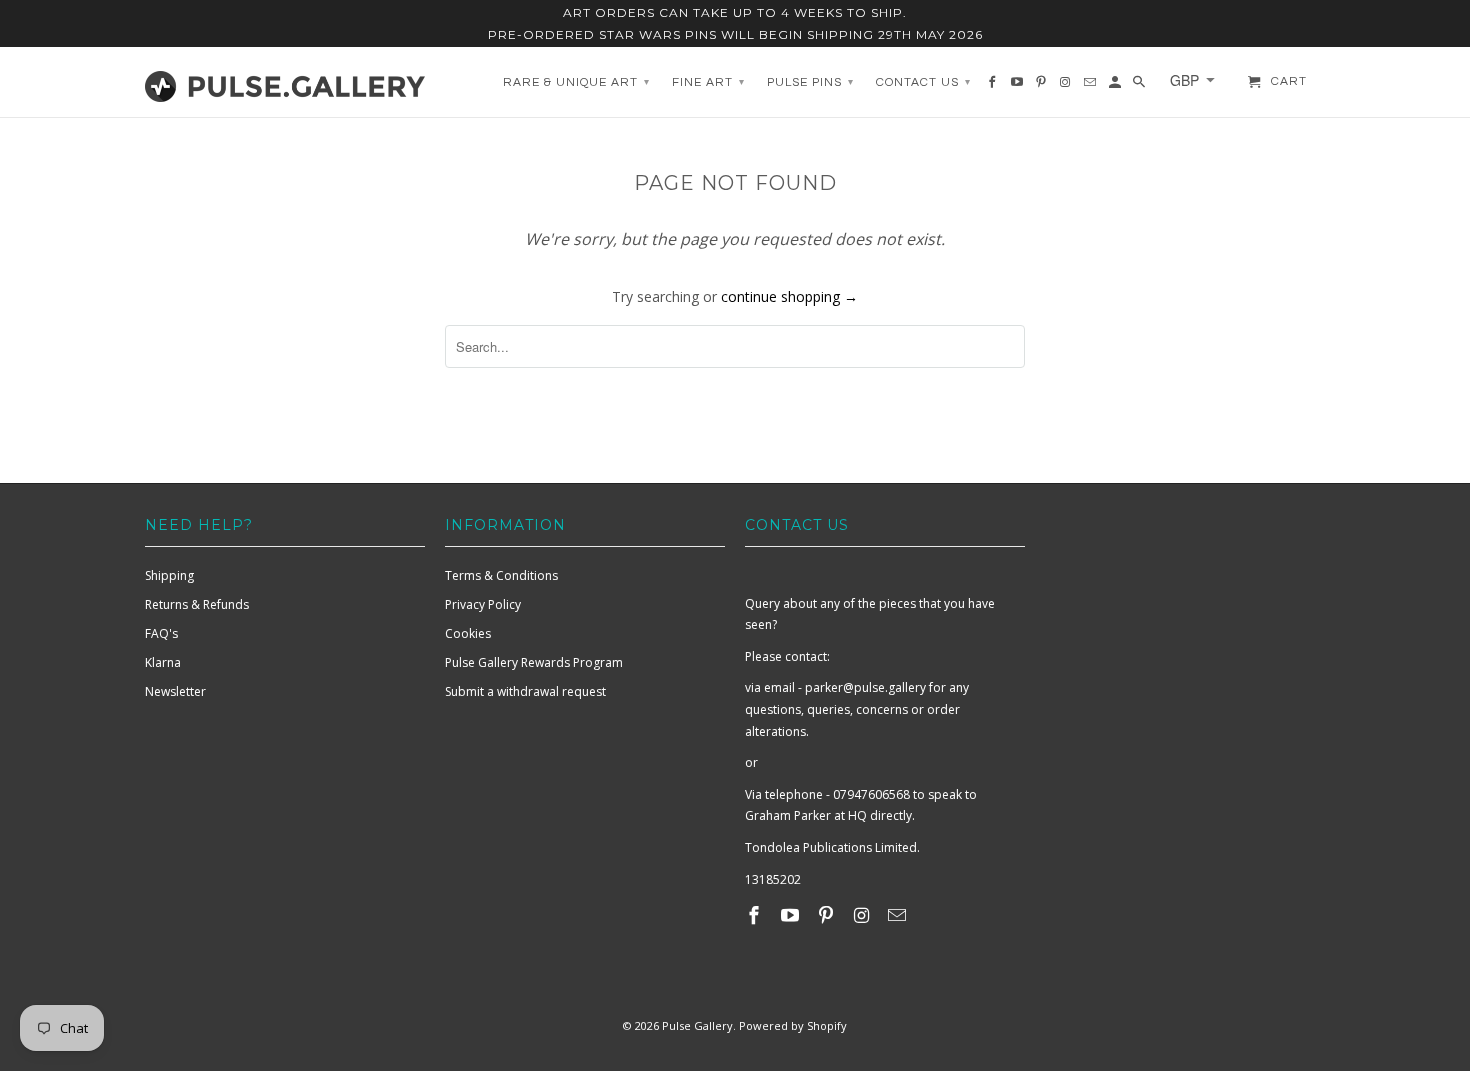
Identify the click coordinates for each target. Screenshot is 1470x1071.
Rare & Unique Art (576, 82)
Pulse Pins (810, 82)
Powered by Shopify (793, 1025)
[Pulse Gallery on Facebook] (756, 915)
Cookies (468, 633)
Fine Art (708, 82)
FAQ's (161, 633)
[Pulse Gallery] (285, 82)
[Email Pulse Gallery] (899, 915)
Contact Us (923, 82)
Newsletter (175, 691)
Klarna (163, 662)
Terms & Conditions (501, 575)
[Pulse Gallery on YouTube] (792, 915)
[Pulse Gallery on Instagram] (863, 915)
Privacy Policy (483, 604)
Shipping (169, 575)
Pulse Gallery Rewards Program (534, 662)
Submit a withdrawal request (525, 691)
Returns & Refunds (197, 604)
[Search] (1140, 87)
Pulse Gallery (697, 1025)
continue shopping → (789, 296)
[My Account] (1116, 87)
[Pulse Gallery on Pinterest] (828, 915)
